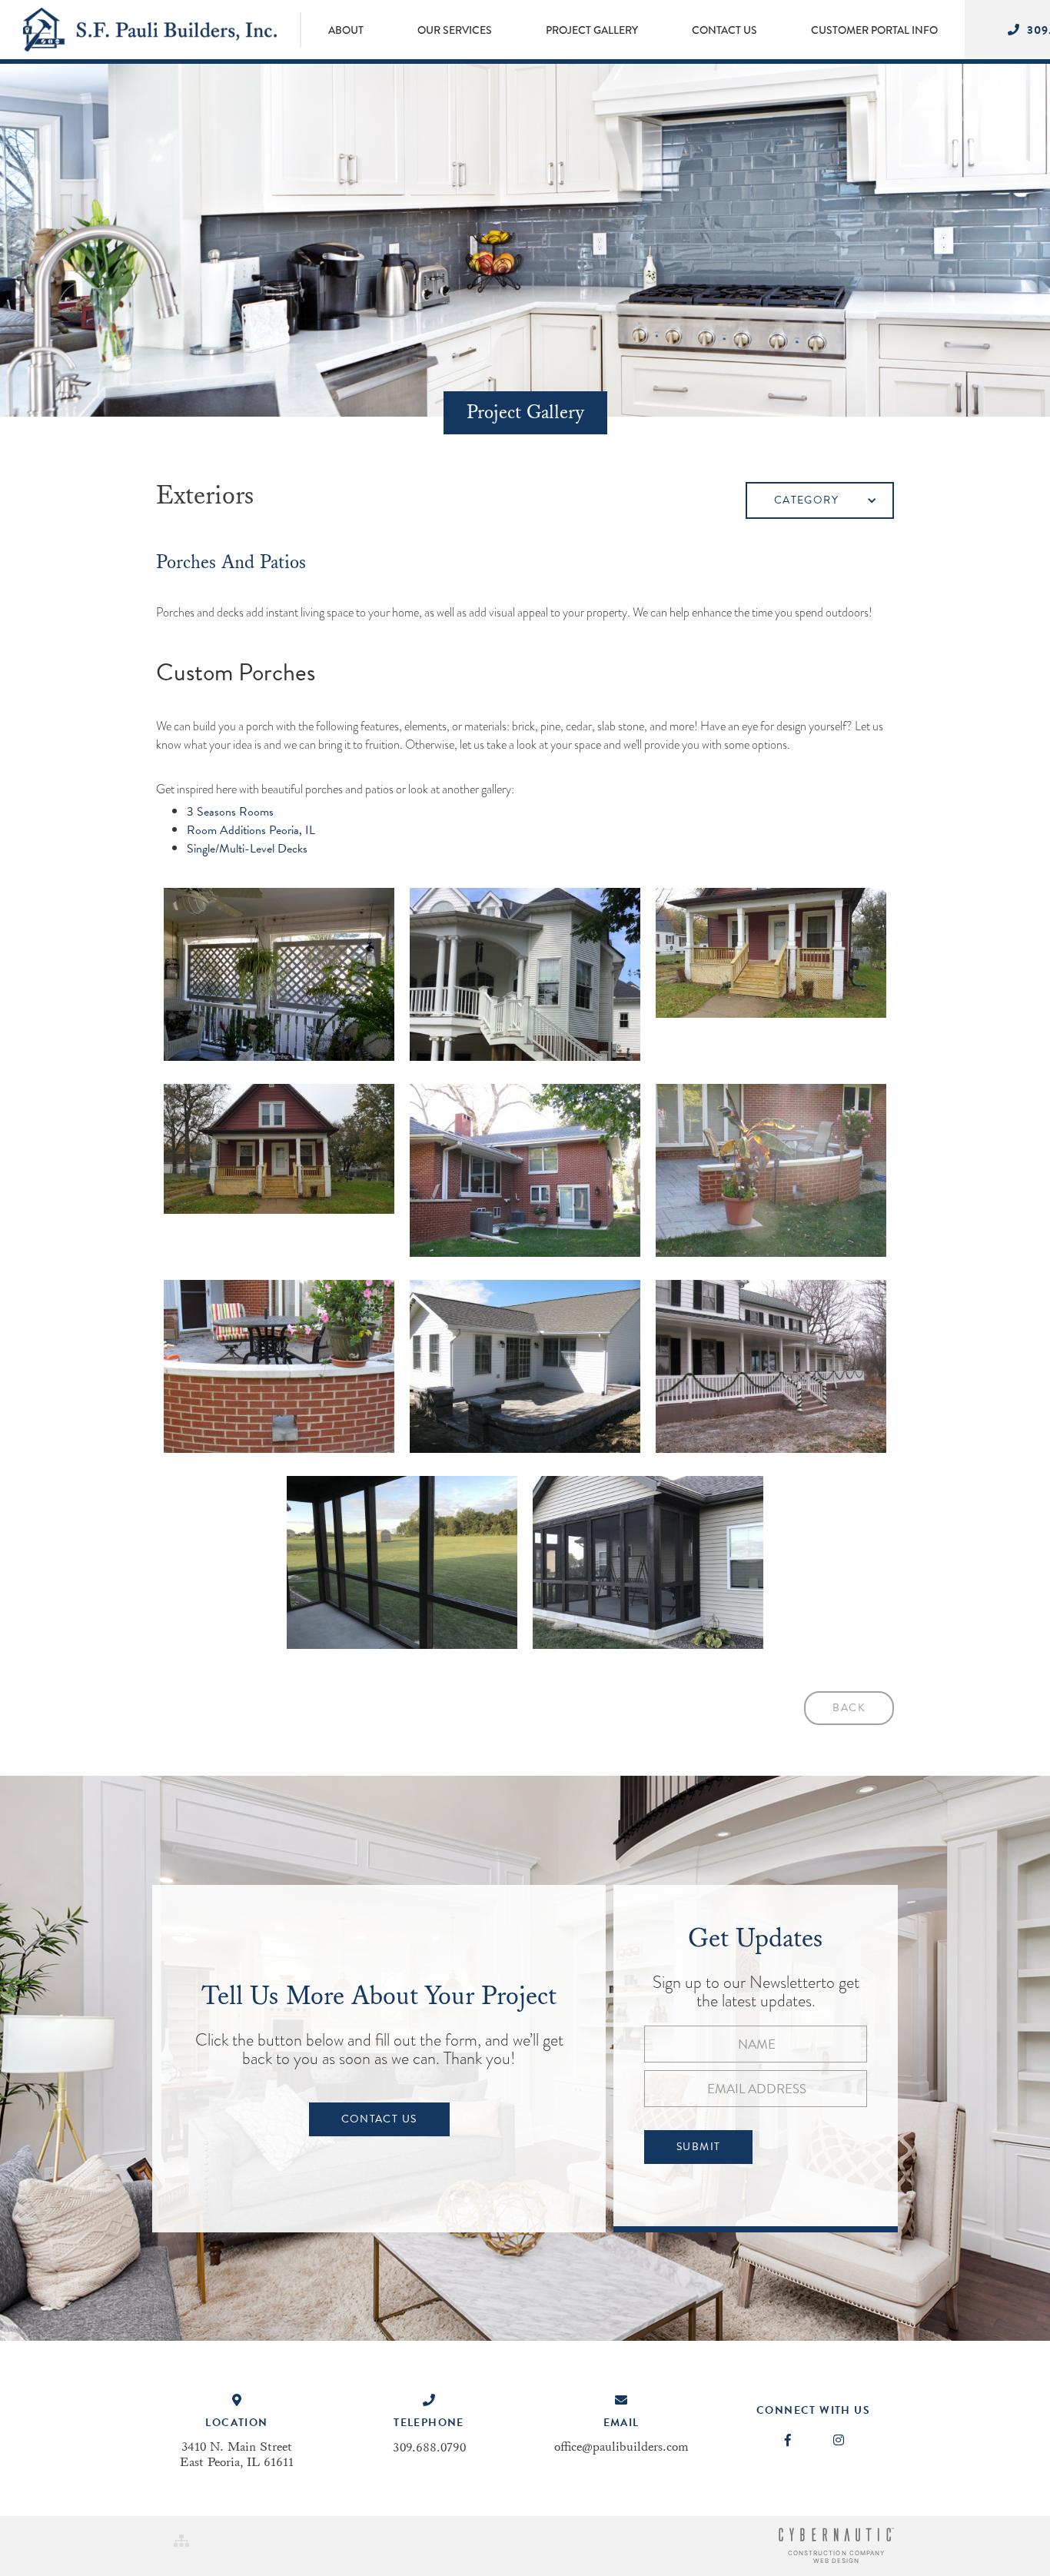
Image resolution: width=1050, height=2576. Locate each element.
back (849, 1708)
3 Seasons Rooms (230, 812)
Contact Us (379, 2119)
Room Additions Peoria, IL (251, 830)
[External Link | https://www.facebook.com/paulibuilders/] (788, 2441)
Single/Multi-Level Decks (247, 849)
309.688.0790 (429, 2448)
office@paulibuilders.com (621, 2447)
